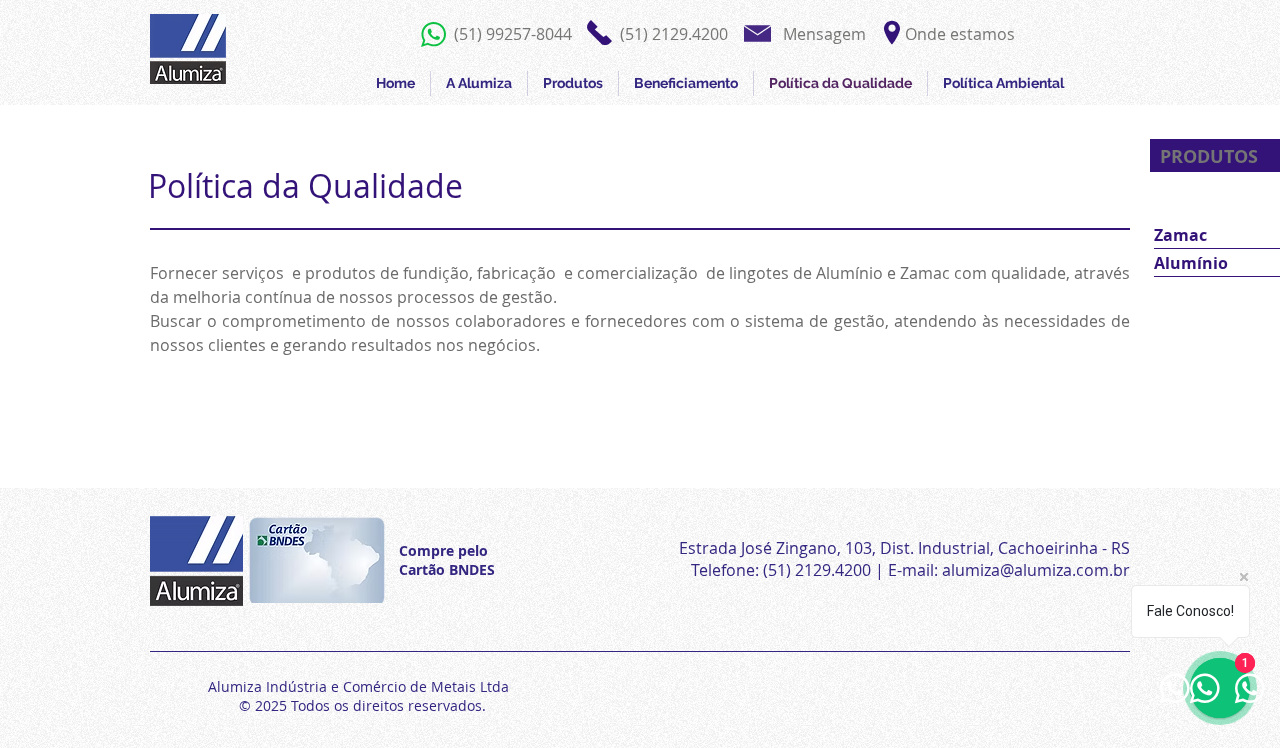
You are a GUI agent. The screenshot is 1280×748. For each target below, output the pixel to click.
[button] (674, 34)
